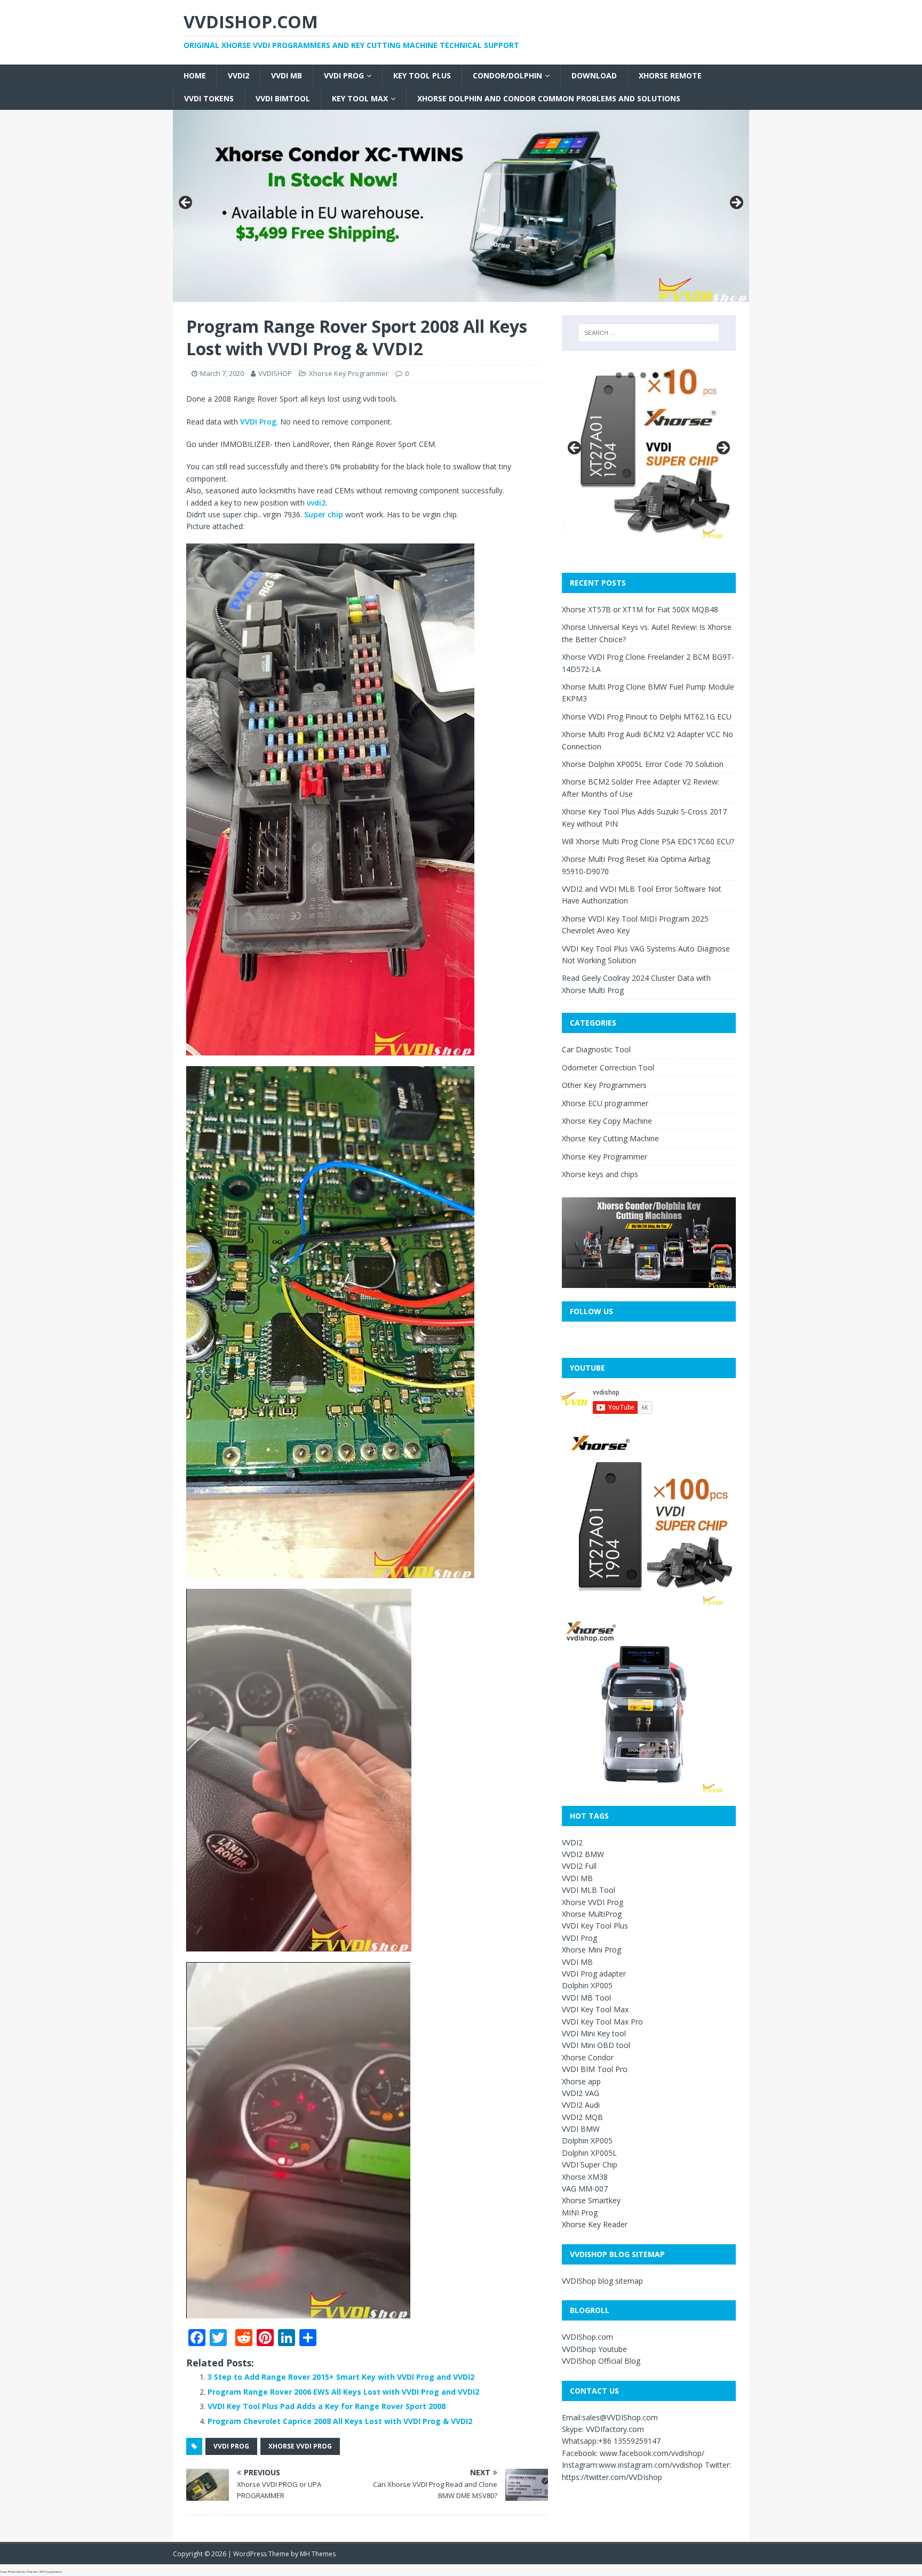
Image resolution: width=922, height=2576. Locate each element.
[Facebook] (4, 58)
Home (195, 75)
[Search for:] (649, 333)
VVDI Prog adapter (594, 1974)
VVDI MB (287, 75)
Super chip (324, 514)
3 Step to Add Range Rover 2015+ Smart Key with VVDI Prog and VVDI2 (341, 2377)
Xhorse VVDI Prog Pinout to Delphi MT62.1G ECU (647, 717)
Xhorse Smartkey (591, 2200)
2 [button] (631, 375)
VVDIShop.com (587, 2337)
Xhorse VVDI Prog (593, 1902)
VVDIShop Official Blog (601, 2361)
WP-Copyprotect (51, 2572)
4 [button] (655, 375)
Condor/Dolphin (507, 75)
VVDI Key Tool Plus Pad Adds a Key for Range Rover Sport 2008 (327, 2406)
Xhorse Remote (670, 75)
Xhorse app (581, 2081)
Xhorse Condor (588, 2057)
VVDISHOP (275, 373)
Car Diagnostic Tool (596, 1049)
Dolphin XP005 (587, 1985)
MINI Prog (580, 2213)
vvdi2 (316, 503)
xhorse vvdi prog (300, 2446)
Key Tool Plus (422, 75)
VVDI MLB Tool (589, 1890)
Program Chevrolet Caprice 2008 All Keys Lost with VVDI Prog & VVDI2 (340, 2421)
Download (594, 75)
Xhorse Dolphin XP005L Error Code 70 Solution (643, 764)
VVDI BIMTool (283, 98)
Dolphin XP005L (589, 2153)
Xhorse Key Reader (595, 2224)
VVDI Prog (344, 75)
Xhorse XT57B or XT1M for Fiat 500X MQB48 (640, 609)
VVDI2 (239, 75)
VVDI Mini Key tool (594, 2033)
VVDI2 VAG (581, 2093)
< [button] (186, 203)
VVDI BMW (581, 2129)
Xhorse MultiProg (592, 1914)
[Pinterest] (4, 75)
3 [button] (643, 375)
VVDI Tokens (209, 98)
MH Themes (318, 2554)
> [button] (736, 203)
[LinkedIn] (4, 79)
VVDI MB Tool (586, 1998)
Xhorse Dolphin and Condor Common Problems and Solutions (549, 98)
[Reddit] (4, 70)
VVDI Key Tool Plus (595, 1926)
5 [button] (668, 375)
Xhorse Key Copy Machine (607, 1121)
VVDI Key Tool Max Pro (602, 2022)
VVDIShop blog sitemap (602, 2281)
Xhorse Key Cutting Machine (610, 1138)
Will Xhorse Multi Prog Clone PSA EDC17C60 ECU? (648, 841)
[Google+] (4, 66)
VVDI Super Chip (590, 2165)
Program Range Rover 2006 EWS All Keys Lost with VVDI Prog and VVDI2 (343, 2392)
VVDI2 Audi (581, 2105)
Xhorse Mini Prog (591, 1950)
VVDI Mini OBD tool (596, 2045)
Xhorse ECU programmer (605, 1103)
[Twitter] (4, 62)
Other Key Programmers (604, 1085)
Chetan (31, 2572)
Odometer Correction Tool (608, 1067)
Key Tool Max (360, 98)
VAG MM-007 (585, 2189)
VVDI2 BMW (583, 1854)
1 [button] (619, 375)
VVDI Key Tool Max (595, 2009)
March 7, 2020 (222, 373)
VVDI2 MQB (582, 2117)
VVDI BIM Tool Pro (595, 2069)
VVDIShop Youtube (594, 2349)
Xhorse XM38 (585, 2177)
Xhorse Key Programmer (349, 373)
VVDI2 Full (579, 1866)
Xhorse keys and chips (600, 1174)
